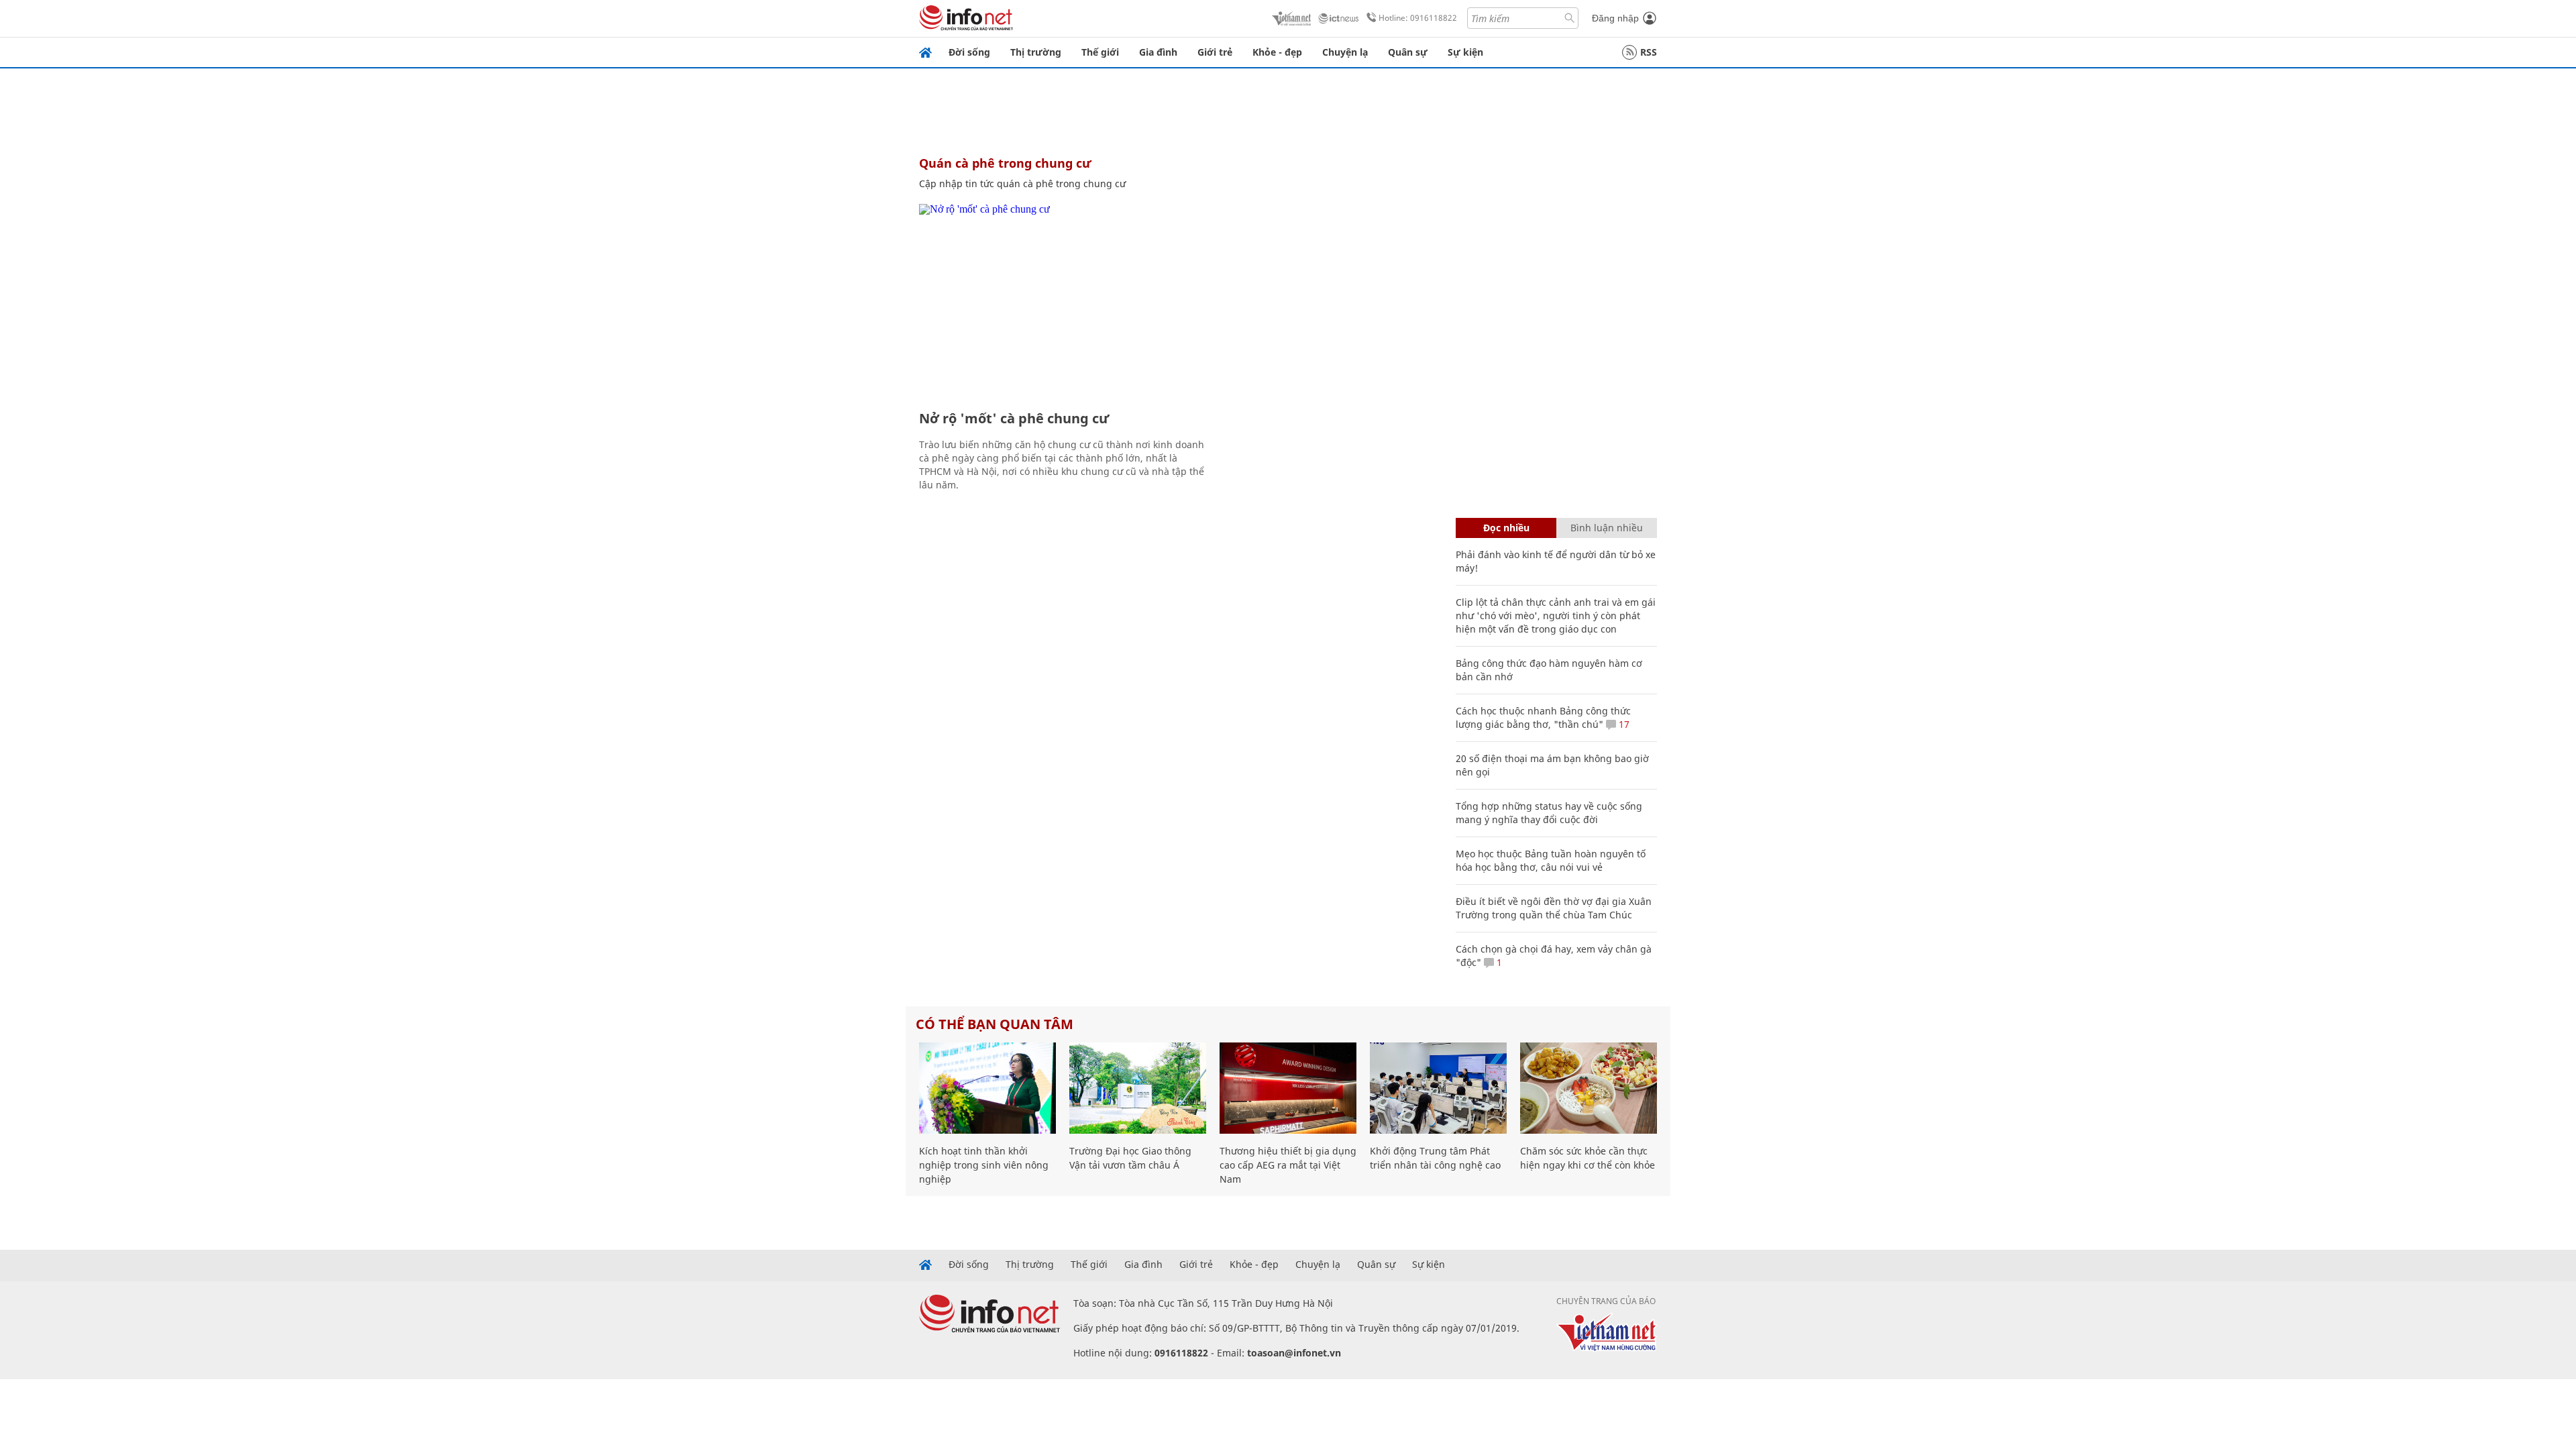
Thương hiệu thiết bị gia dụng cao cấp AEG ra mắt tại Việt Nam (1288, 1165)
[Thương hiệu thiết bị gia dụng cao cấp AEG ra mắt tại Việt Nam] (1288, 1088)
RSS (1649, 52)
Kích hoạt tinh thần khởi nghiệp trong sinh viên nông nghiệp (984, 1165)
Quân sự (1408, 52)
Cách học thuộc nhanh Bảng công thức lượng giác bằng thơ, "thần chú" (1543, 717)
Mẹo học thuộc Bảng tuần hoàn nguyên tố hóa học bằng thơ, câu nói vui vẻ (1551, 860)
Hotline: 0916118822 (1418, 18)
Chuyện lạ (1345, 52)
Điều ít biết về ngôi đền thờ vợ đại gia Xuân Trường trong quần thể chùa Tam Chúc (1554, 908)
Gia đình (1158, 52)
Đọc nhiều (1506, 528)
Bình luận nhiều (1607, 528)
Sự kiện (1465, 52)
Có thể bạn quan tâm (995, 1024)
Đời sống (969, 52)
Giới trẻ (1215, 52)
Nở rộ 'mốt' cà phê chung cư (1014, 418)
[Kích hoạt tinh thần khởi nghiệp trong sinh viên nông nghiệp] (987, 1088)
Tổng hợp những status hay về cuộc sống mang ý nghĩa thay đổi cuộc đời (1549, 813)
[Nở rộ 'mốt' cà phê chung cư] (1065, 302)
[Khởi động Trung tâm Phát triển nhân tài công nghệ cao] (1438, 1088)
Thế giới (1100, 52)
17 (1623, 724)
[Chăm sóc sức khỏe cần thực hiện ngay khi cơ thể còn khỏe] (1589, 1088)
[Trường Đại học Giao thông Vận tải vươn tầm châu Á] (1138, 1088)
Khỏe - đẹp (1277, 52)
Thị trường (1036, 52)
